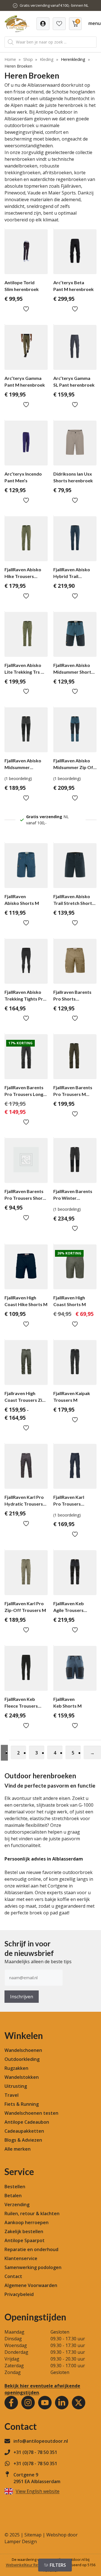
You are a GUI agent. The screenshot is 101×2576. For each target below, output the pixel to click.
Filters (58, 2565)
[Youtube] (45, 2403)
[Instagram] (28, 2403)
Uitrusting (16, 2086)
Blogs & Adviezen (23, 2140)
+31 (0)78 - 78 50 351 (35, 2452)
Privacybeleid (19, 2294)
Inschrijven (22, 1997)
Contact (13, 2276)
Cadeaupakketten (24, 2131)
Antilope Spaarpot (25, 2240)
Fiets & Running (22, 2104)
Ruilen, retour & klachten (32, 2213)
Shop (28, 59)
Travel (12, 2095)
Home (10, 59)
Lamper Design (21, 2541)
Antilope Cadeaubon (27, 2122)
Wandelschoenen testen (31, 2113)
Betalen (13, 2196)
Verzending (17, 2205)
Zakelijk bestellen (24, 2231)
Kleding (47, 59)
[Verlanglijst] (43, 24)
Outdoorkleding (22, 2059)
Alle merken (18, 2149)
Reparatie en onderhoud (31, 2249)
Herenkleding (73, 59)
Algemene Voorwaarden (31, 2285)
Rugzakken (16, 2068)
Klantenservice (21, 2258)
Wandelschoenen (23, 2050)
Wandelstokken (22, 2077)
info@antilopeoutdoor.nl (41, 2441)
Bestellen (15, 2187)
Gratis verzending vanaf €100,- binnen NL (54, 5)
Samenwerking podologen (33, 2267)
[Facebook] (11, 2403)
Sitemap (33, 2535)
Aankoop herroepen (27, 2222)
